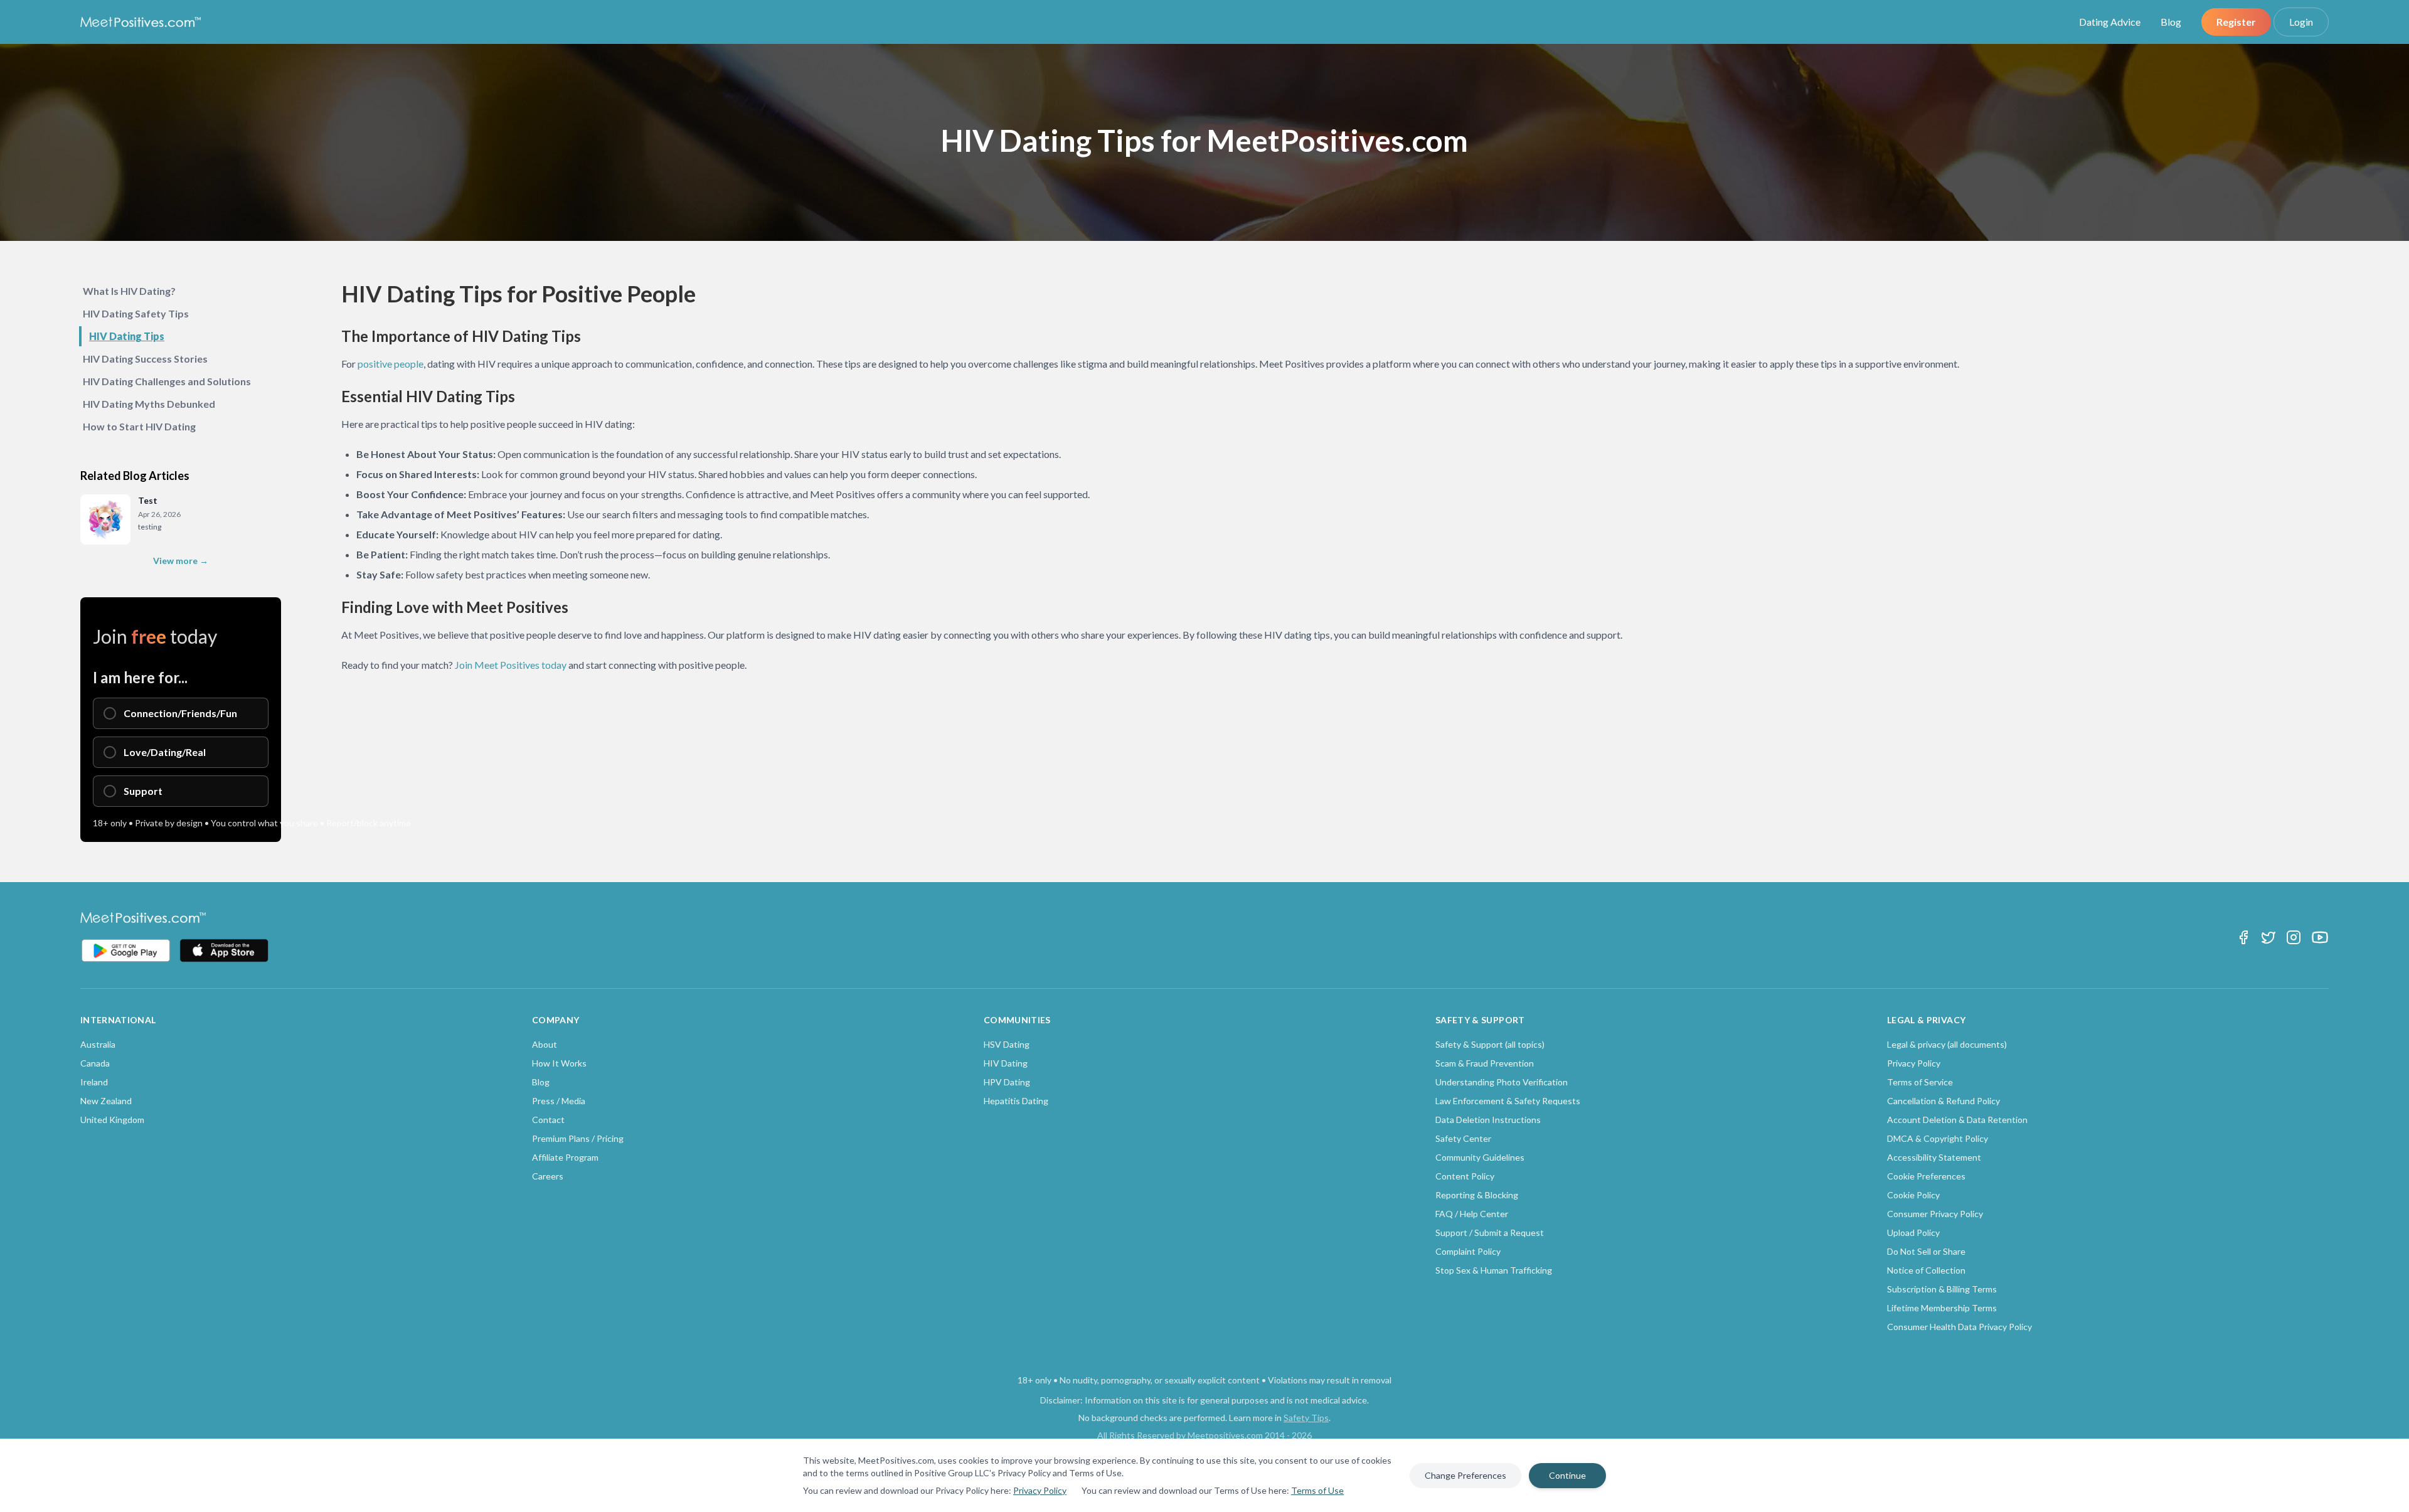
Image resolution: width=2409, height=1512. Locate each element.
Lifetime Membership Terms (1942, 1308)
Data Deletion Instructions (1488, 1120)
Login (2301, 22)
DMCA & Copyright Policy (1938, 1138)
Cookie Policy (1913, 1195)
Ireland (94, 1082)
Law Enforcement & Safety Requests (1508, 1101)
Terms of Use (1317, 1490)
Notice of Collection (1926, 1270)
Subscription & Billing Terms (1942, 1289)
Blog (2171, 22)
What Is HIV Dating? (129, 291)
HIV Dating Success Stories (145, 359)
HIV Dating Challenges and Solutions (167, 381)
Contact (548, 1120)
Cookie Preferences (1926, 1176)
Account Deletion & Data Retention (1957, 1120)
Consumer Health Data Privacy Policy (1960, 1327)
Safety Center (1463, 1138)
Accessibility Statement (1934, 1157)
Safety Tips (1306, 1418)
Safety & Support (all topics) (1490, 1044)
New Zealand (106, 1101)
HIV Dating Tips (127, 336)
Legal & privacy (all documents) (1947, 1044)
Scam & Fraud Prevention (1485, 1063)
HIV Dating (1006, 1063)
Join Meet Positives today (511, 665)
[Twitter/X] (2268, 937)
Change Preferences (1465, 1475)
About (545, 1044)
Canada (95, 1063)
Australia (98, 1044)
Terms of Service (1920, 1082)
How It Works (559, 1063)
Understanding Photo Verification (1502, 1082)
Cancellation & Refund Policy (1944, 1101)
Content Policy (1465, 1176)
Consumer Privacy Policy (1935, 1214)
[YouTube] (2320, 937)
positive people (391, 364)
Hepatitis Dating (1016, 1101)
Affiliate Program (565, 1157)
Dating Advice (2110, 22)
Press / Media (559, 1101)
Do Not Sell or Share (1926, 1251)
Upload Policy (1913, 1232)
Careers (548, 1176)
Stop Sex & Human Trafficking (1494, 1270)
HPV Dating (1007, 1082)
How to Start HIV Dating (139, 426)
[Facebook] (2243, 937)
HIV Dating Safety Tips (136, 313)
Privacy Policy (1040, 1490)
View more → (181, 561)
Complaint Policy (1468, 1251)
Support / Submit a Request (1490, 1232)
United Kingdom (112, 1120)
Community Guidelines (1480, 1157)
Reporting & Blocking (1477, 1195)
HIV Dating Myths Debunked (149, 404)
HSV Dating (1007, 1044)
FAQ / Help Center (1472, 1214)
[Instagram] (2294, 937)
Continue (1567, 1475)
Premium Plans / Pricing (578, 1138)
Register (2236, 22)
